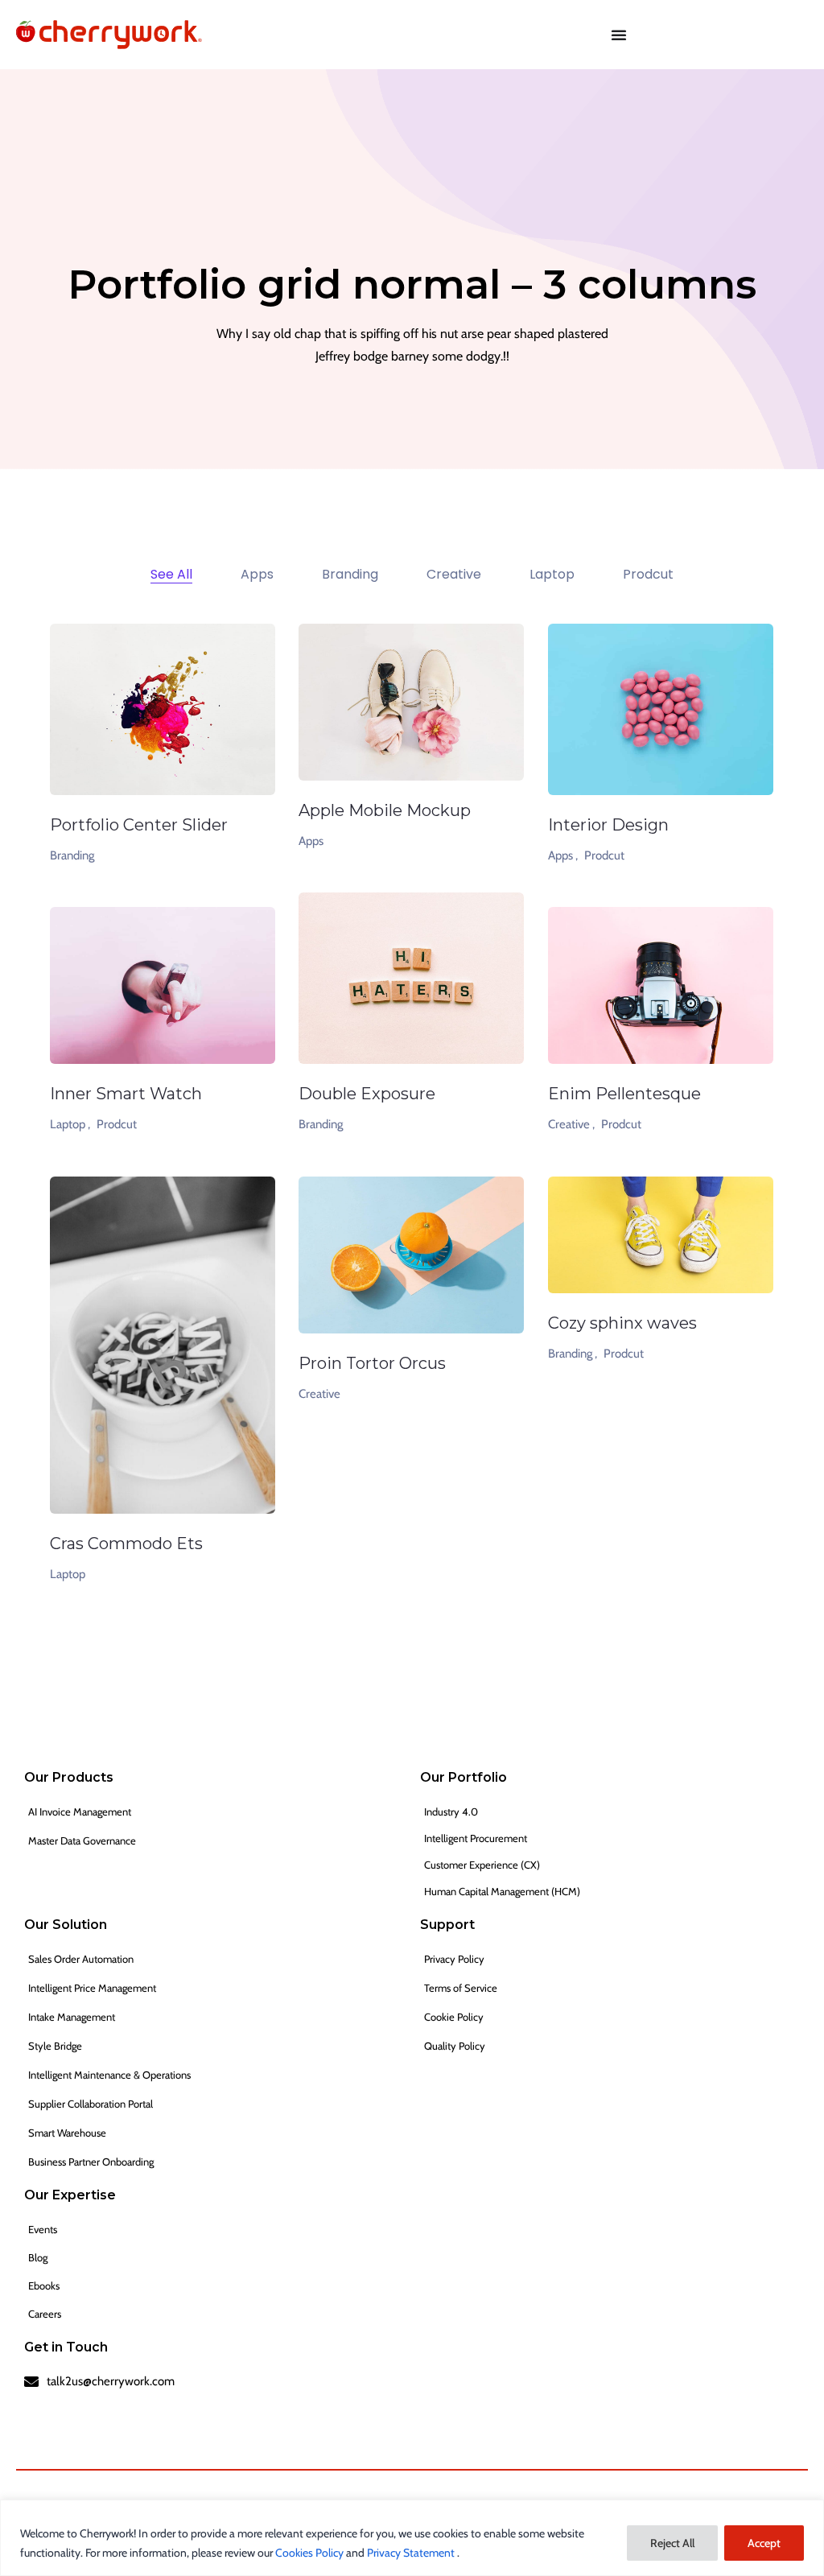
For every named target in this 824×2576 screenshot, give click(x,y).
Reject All (672, 2543)
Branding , (573, 1354)
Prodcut (604, 855)
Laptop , (70, 1124)
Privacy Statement (412, 2553)
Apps (311, 841)
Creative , (571, 1124)
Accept (764, 2543)
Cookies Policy (311, 2553)
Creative (319, 1394)
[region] (412, 2538)
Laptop (68, 1574)
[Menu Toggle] (619, 35)
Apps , (563, 855)
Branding (72, 855)
